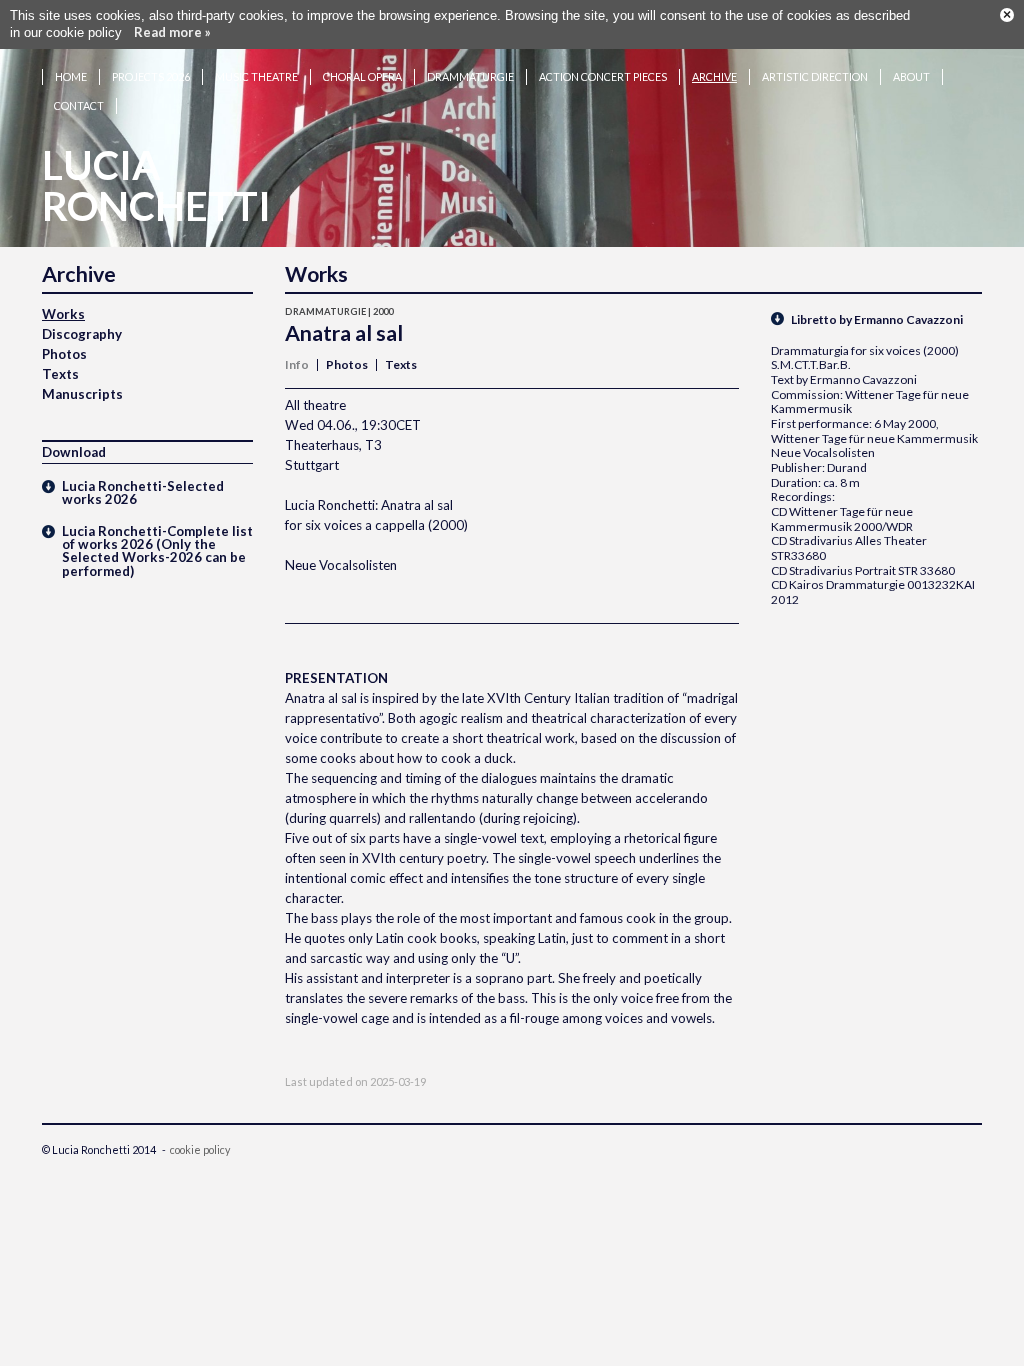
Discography (82, 334)
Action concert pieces (603, 76)
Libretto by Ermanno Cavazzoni (877, 319)
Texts (60, 374)
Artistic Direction (815, 76)
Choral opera (362, 76)
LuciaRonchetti (156, 185)
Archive (714, 76)
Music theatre (256, 76)
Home (71, 76)
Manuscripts (82, 394)
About (911, 76)
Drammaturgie (470, 76)
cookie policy (200, 1149)
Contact (79, 105)
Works (63, 314)
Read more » (172, 32)
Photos (64, 354)
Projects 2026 (151, 76)
